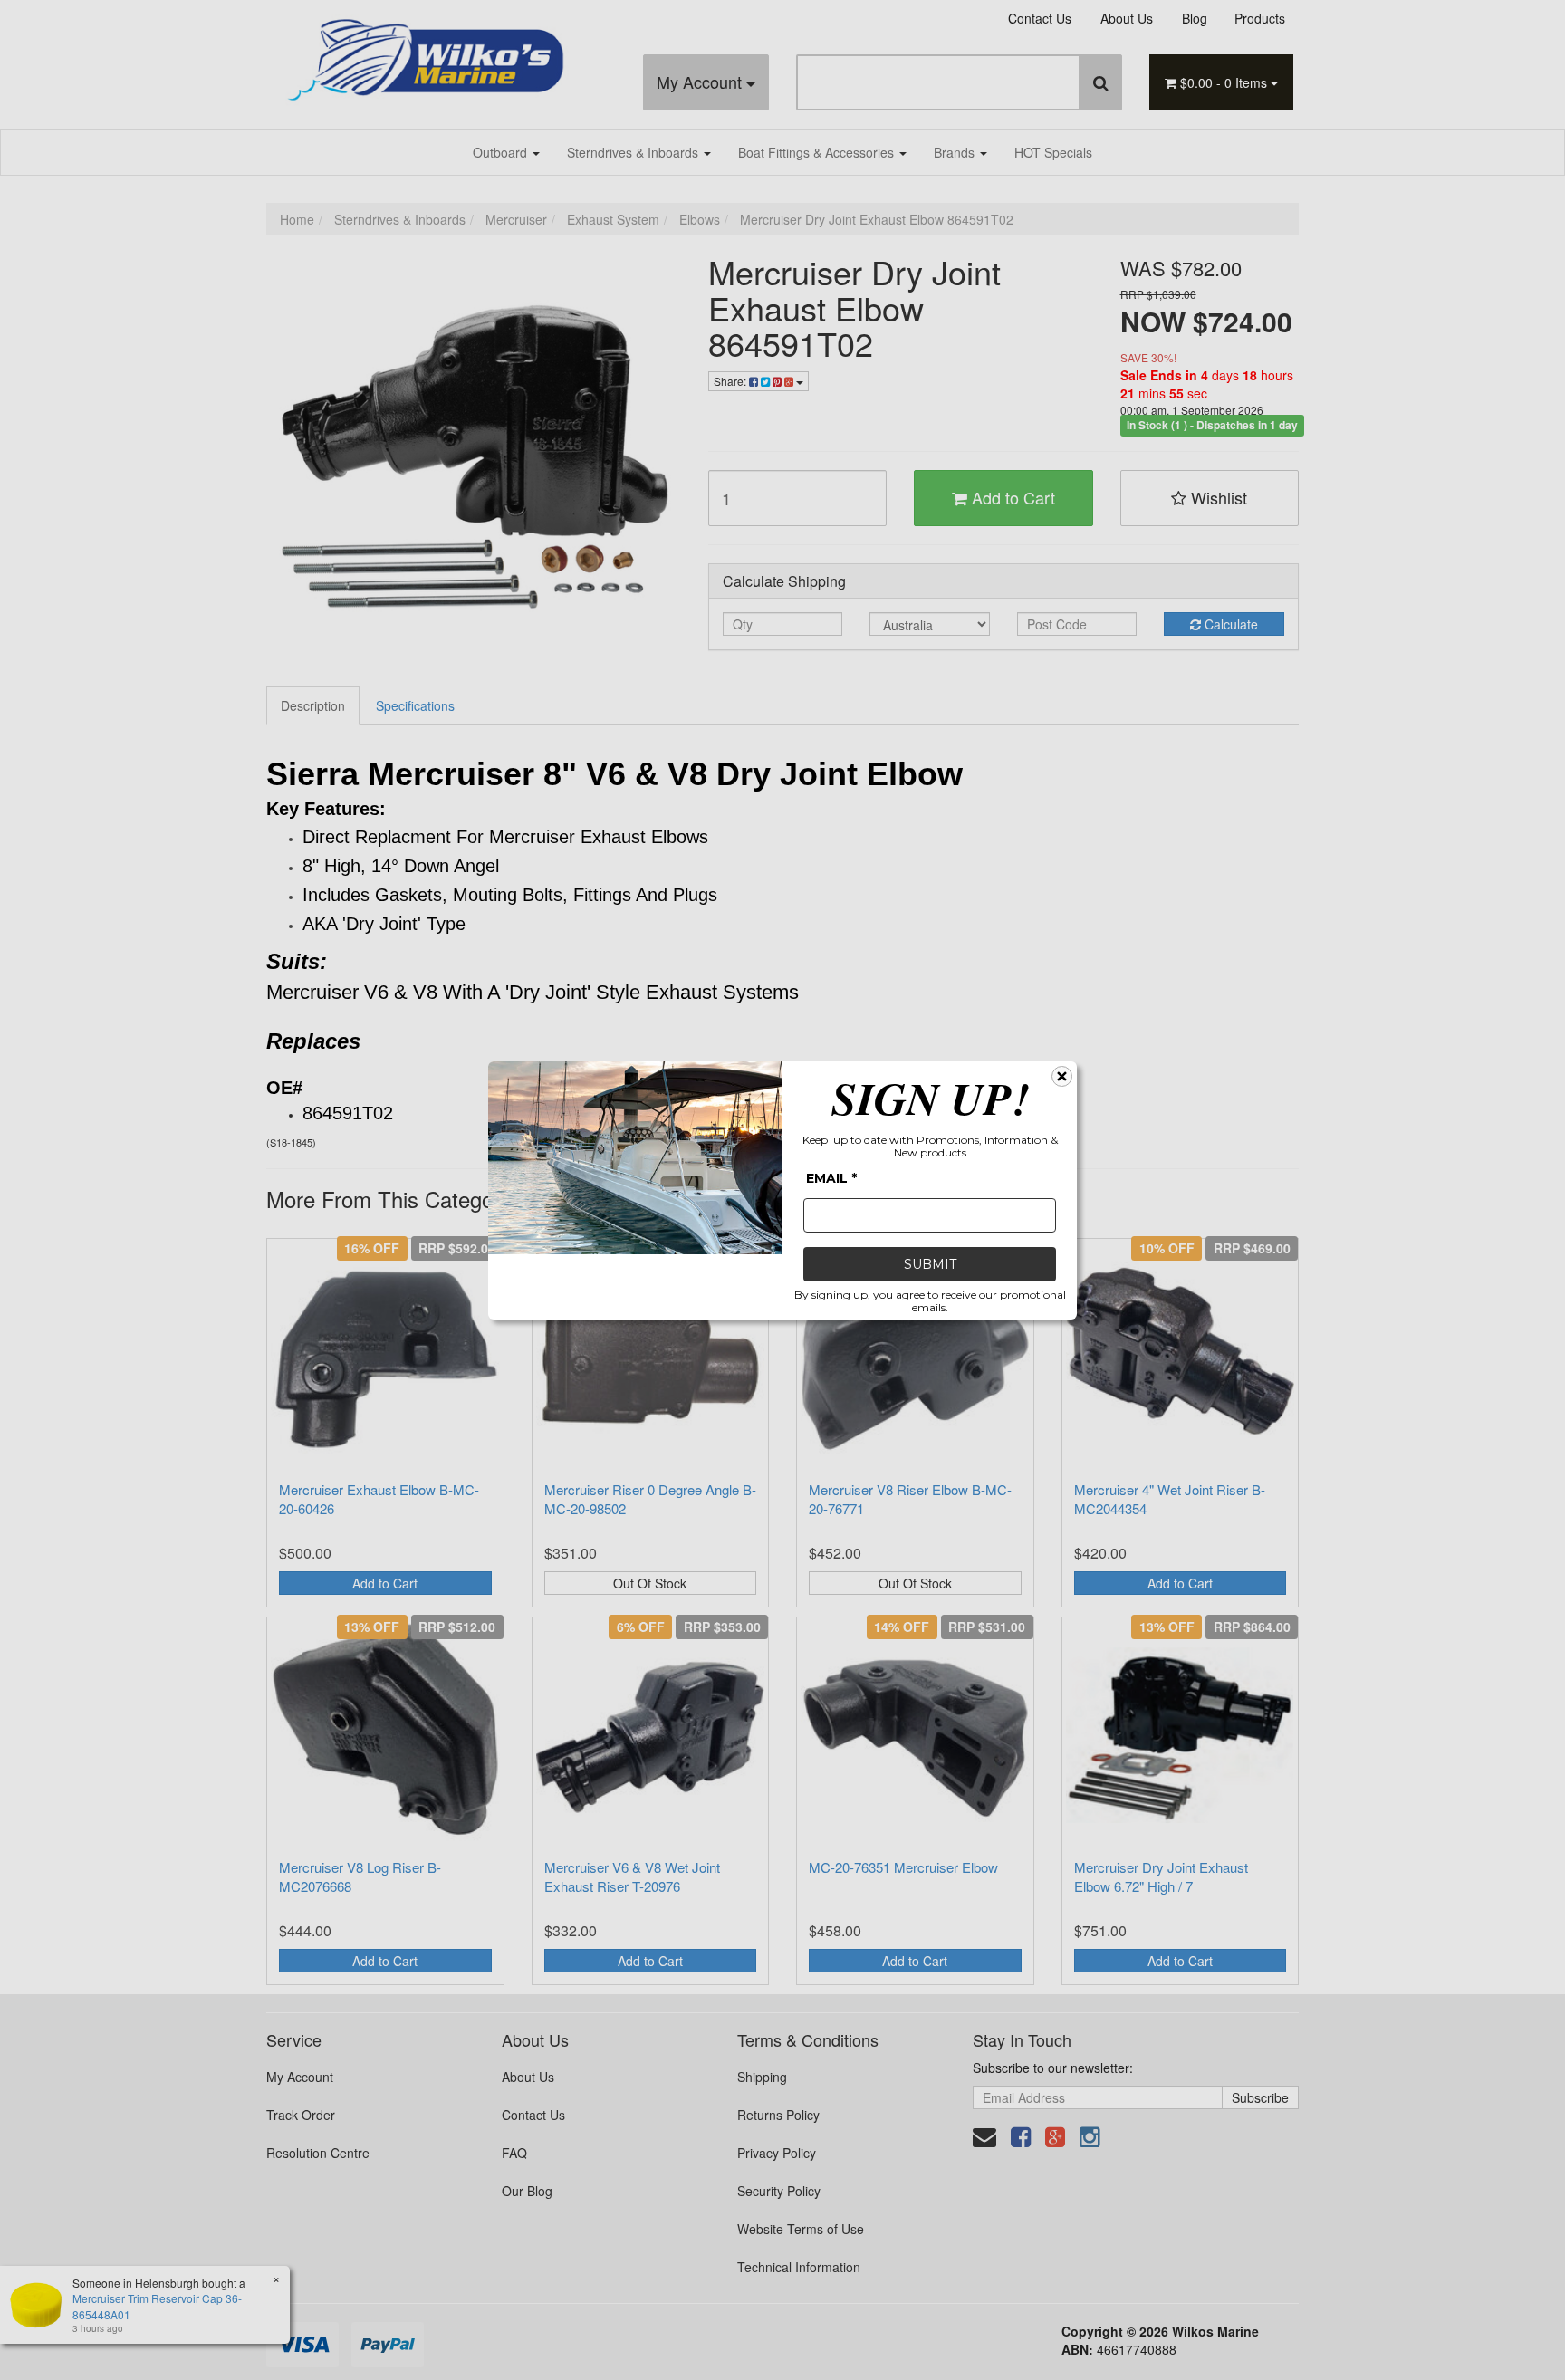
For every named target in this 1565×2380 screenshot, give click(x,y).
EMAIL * (831, 1178)
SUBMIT (930, 1264)
